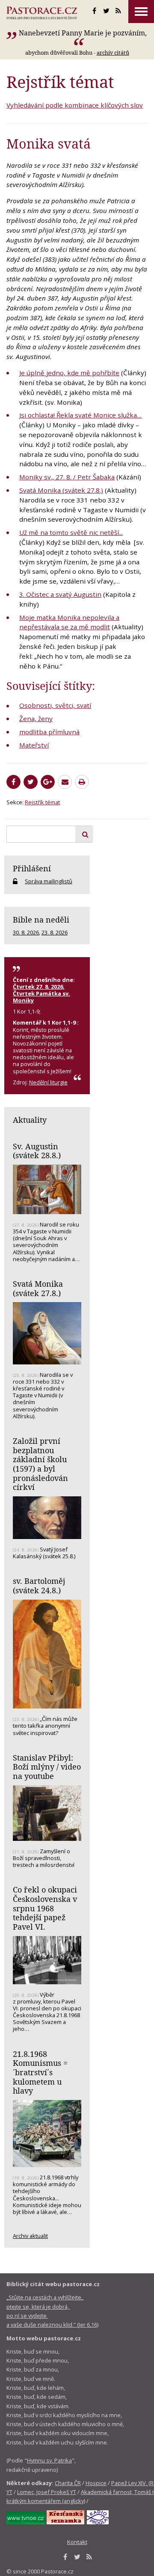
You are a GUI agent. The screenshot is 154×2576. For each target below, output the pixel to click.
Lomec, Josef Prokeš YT (47, 2492)
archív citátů (113, 53)
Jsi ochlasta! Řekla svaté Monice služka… (80, 415)
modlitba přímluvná (49, 732)
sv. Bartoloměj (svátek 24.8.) (39, 1586)
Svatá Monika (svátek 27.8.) (61, 490)
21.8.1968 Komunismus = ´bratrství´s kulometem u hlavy (40, 2072)
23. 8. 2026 (55, 932)
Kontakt (77, 2542)
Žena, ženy (36, 718)
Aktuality (30, 1120)
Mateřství (34, 745)
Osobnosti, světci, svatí (55, 705)
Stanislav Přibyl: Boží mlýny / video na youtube (47, 1767)
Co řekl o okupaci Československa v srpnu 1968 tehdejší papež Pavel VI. (45, 1908)
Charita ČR (68, 2483)
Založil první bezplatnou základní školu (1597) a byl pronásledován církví (40, 1464)
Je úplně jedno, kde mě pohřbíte (69, 373)
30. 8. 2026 (26, 932)
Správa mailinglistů (49, 881)
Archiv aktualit (30, 2236)
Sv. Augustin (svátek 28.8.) (37, 1151)
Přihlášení (32, 868)
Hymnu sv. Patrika (49, 2460)
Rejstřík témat (42, 802)
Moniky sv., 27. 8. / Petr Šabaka (67, 477)
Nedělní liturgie (48, 1082)
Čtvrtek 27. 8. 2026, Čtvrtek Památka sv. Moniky (41, 993)
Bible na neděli (41, 920)
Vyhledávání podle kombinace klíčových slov (75, 105)
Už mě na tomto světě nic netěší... (71, 532)
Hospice (96, 2483)
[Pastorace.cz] (42, 13)
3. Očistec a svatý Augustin (60, 594)
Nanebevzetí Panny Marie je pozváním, (83, 33)
